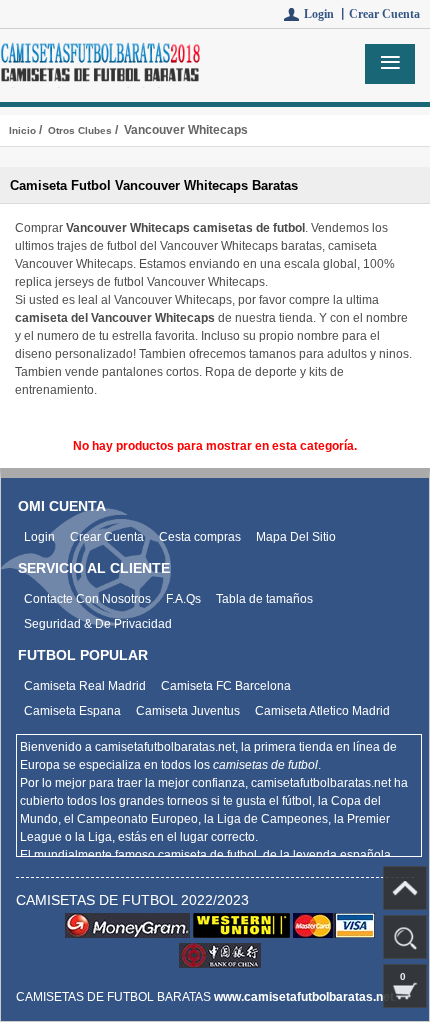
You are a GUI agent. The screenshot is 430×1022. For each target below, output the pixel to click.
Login (39, 537)
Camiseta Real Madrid (85, 686)
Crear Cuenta (384, 14)
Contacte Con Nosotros (87, 599)
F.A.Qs (183, 599)
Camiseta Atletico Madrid (322, 711)
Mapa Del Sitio (296, 537)
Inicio (22, 130)
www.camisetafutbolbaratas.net (304, 997)
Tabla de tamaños (264, 599)
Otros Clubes (80, 130)
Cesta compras (200, 537)
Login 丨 (326, 14)
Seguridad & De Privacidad (98, 624)
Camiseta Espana (72, 711)
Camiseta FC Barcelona (226, 686)
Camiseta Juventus (188, 711)
